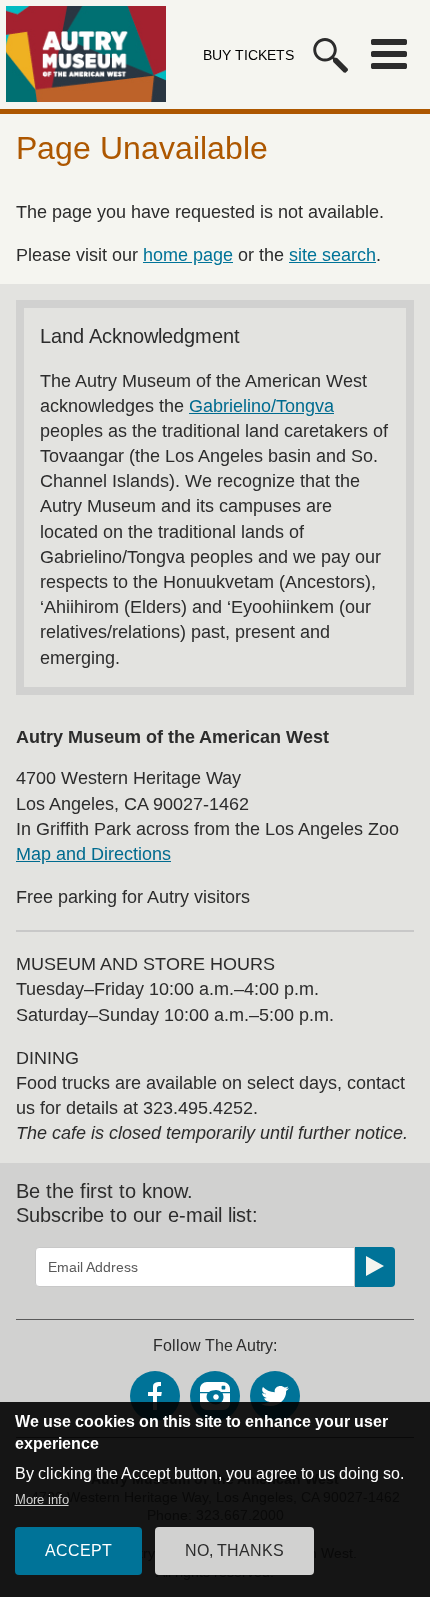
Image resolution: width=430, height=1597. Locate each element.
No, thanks (234, 1550)
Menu (389, 54)
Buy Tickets (248, 55)
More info (42, 1499)
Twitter (275, 1396)
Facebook (155, 1396)
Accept (78, 1550)
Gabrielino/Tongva (261, 406)
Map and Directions (93, 854)
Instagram (215, 1396)
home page (188, 255)
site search (332, 255)
